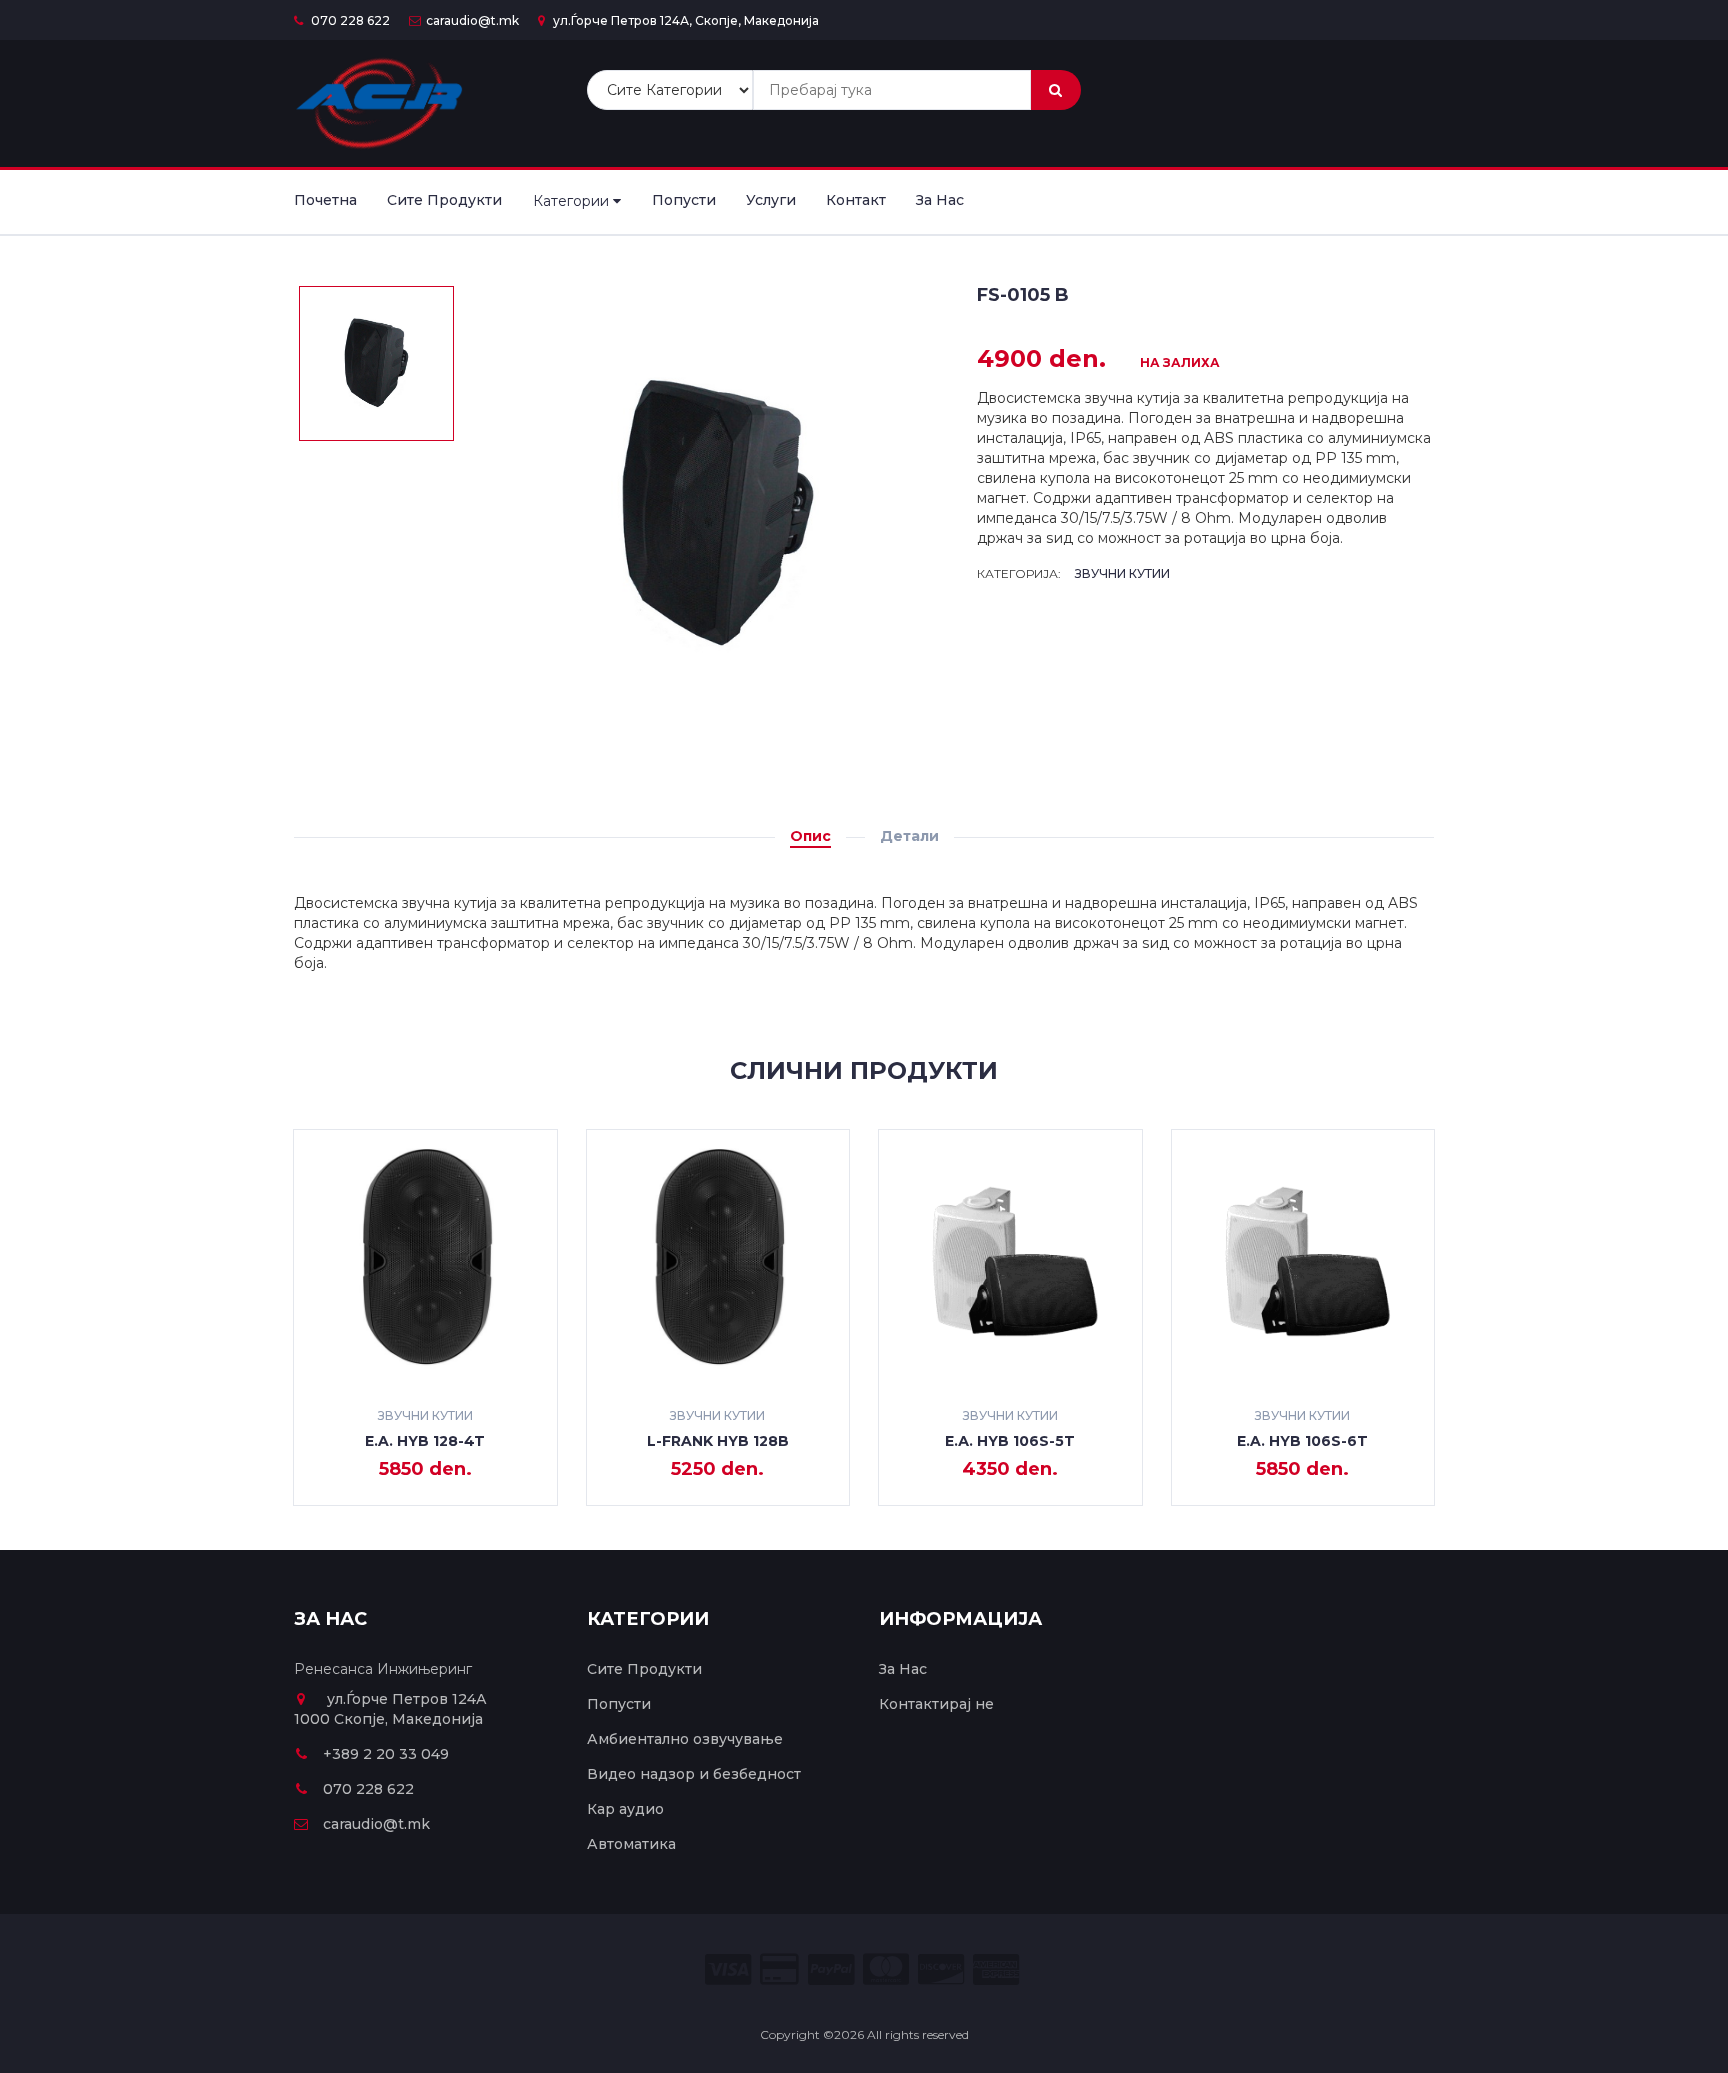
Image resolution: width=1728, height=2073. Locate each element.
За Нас (940, 200)
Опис (810, 836)
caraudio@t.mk (472, 20)
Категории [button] (573, 201)
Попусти (684, 200)
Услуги (771, 200)
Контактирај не (936, 1704)
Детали (909, 836)
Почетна (325, 200)
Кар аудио (625, 1809)
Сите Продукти (444, 200)
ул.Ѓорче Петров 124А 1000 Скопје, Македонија (390, 1709)
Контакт (856, 200)
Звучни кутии (1122, 573)
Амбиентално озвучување (685, 1739)
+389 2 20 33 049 (386, 1754)
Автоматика (631, 1844)
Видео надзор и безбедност (694, 1774)
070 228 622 (349, 20)
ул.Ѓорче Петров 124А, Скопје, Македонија (684, 20)
